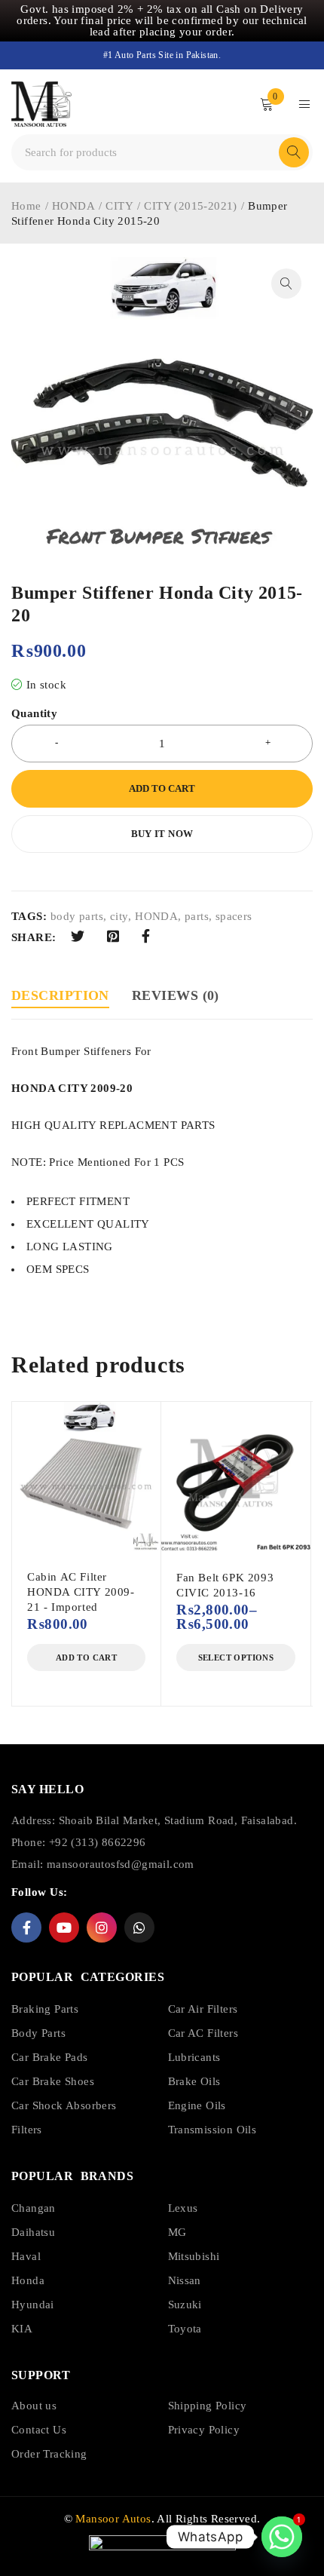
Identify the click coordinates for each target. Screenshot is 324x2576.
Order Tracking (49, 2454)
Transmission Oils (212, 2130)
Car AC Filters (203, 2033)
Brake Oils (194, 2081)
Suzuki (185, 2305)
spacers (234, 916)
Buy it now (162, 834)
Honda (28, 2280)
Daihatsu (33, 2232)
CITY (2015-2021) (190, 206)
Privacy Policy (204, 2430)
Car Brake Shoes (53, 2081)
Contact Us (39, 2430)
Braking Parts (45, 2009)
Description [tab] (60, 995)
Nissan (185, 2280)
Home (26, 206)
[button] (286, 284)
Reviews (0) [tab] (176, 995)
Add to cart (162, 788)
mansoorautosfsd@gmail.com (121, 1864)
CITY (119, 206)
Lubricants (194, 2057)
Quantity (34, 713)
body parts (77, 916)
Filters (27, 2130)
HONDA (73, 206)
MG (177, 2232)
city (119, 916)
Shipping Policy (208, 2406)
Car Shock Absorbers (64, 2105)
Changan (34, 2208)
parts (197, 916)
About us (34, 2406)
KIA (22, 2329)
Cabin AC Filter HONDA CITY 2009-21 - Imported (81, 1592)
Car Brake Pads (50, 2057)
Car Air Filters (203, 2009)
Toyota (185, 2329)
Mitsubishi (194, 2256)
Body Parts (38, 2033)
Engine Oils (197, 2105)
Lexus (183, 2208)
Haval (26, 2256)
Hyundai (33, 2305)
